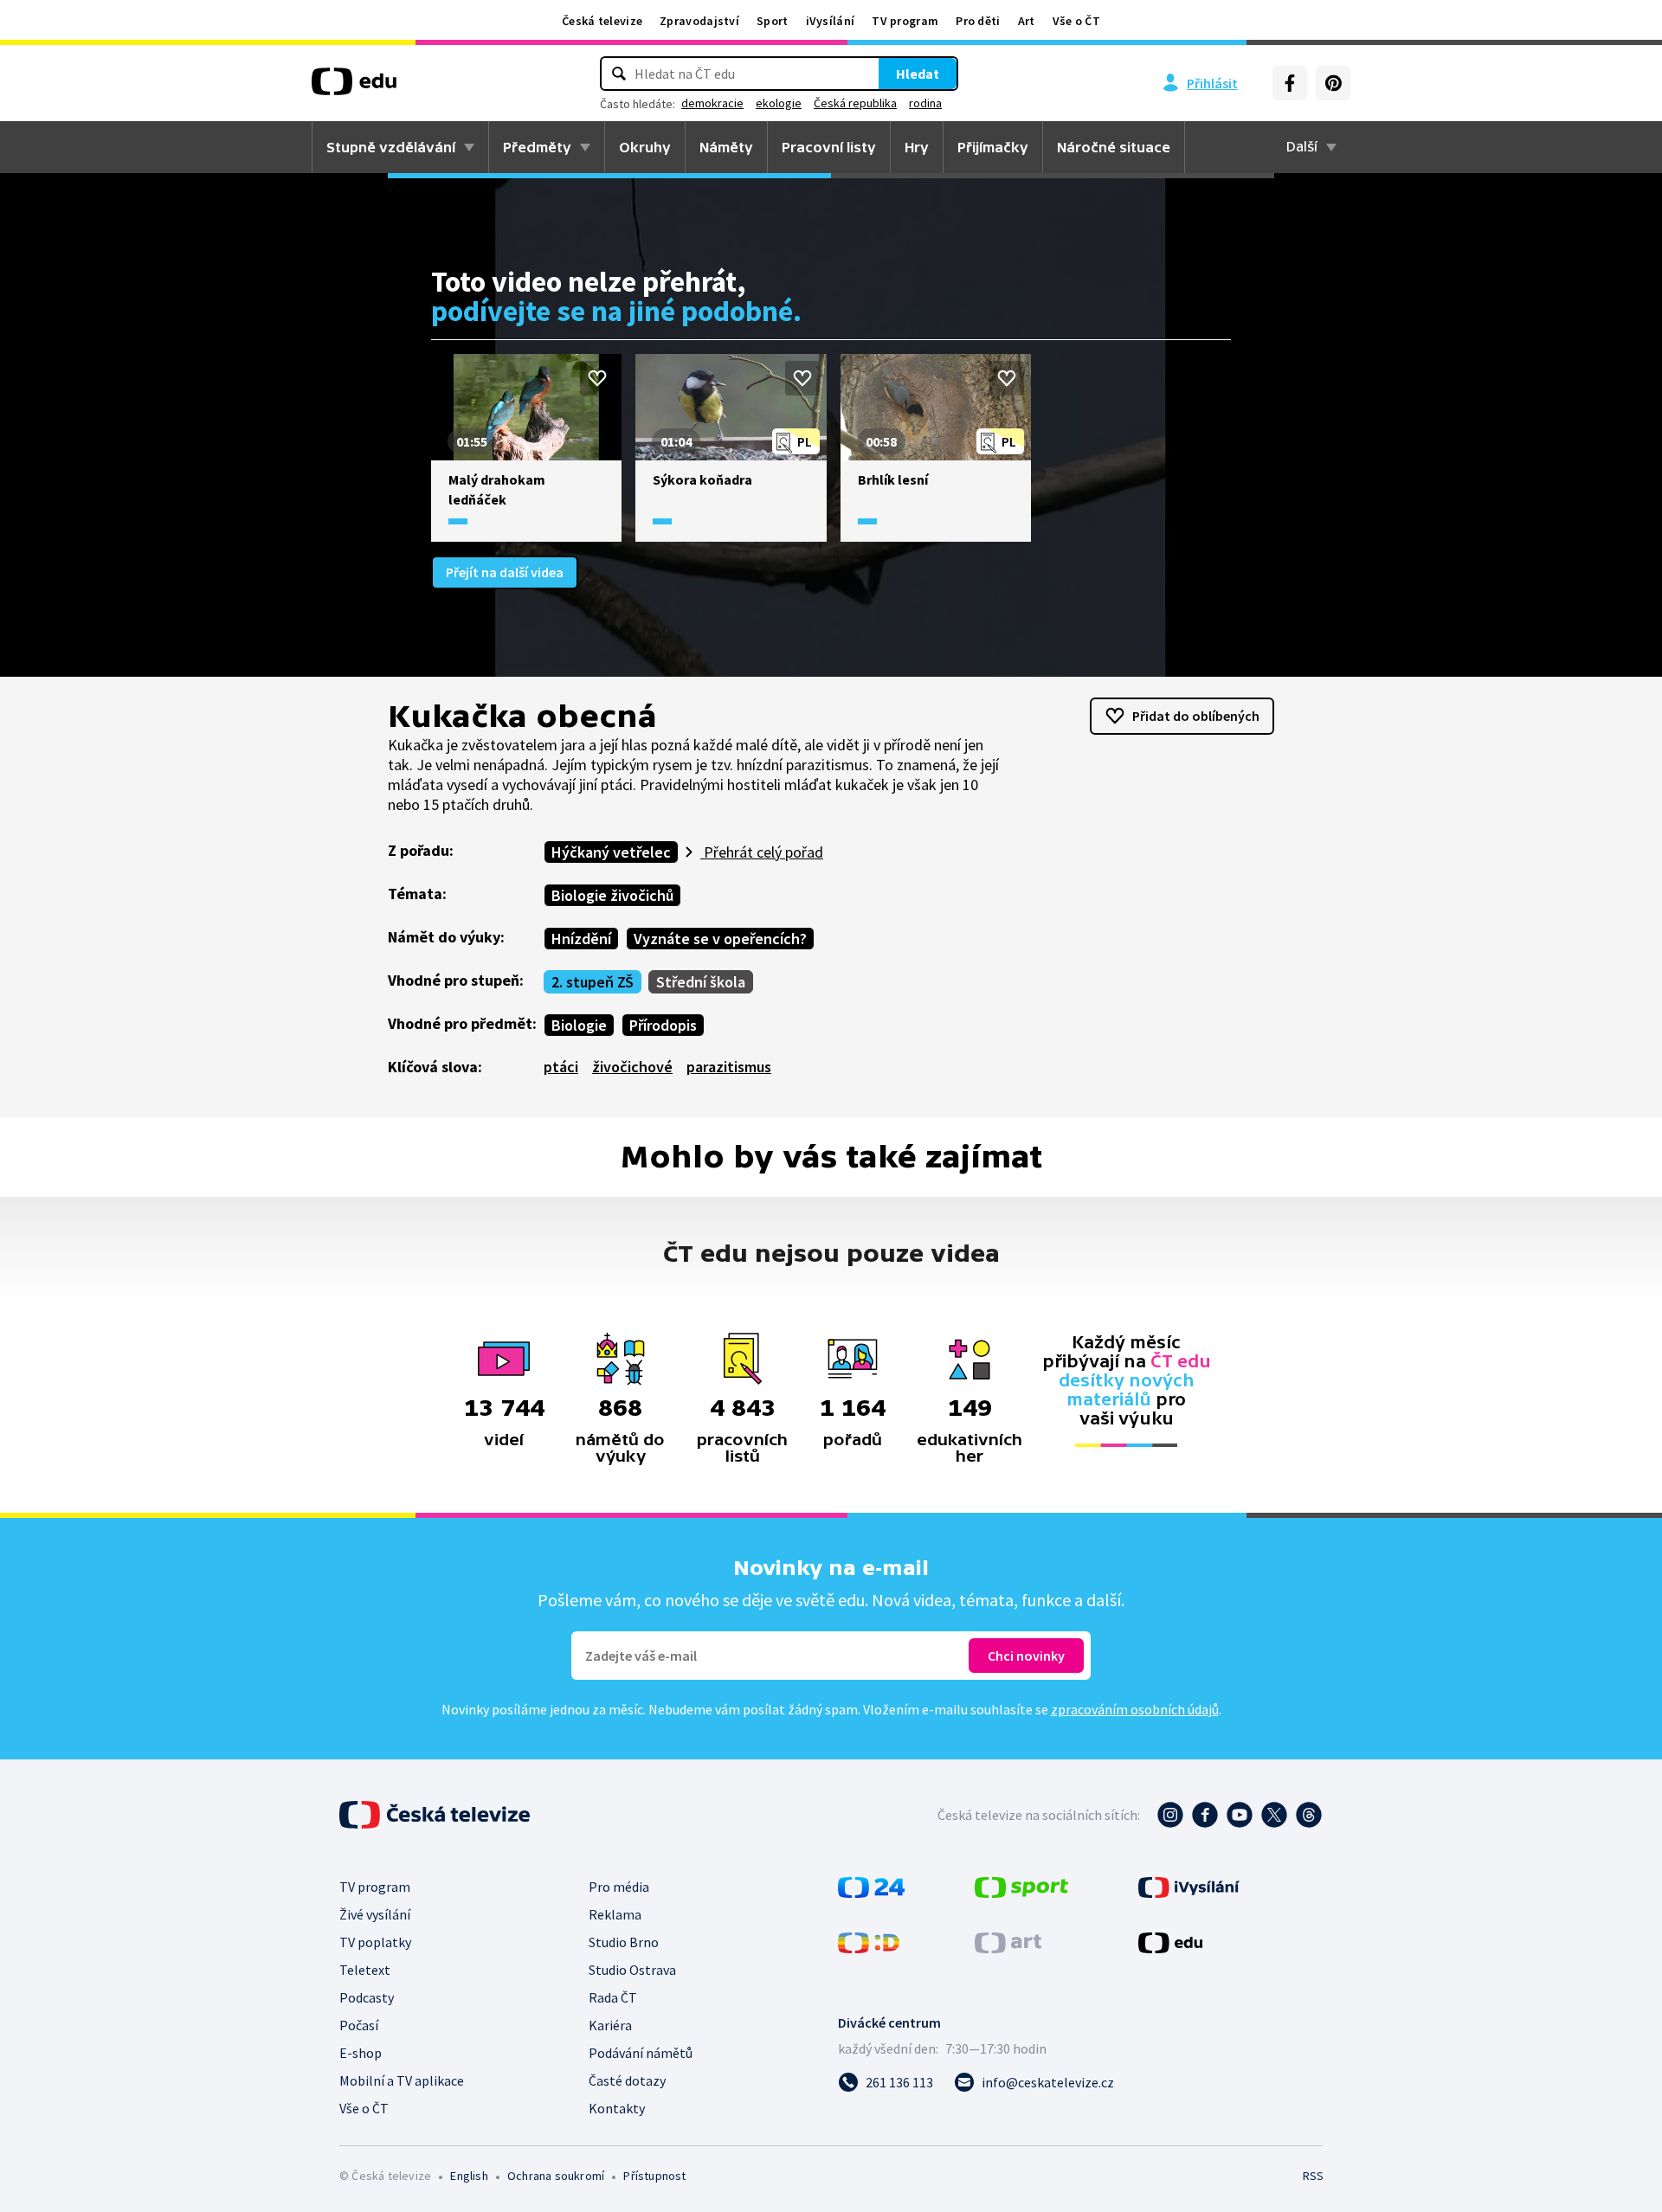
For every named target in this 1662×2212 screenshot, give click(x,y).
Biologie (579, 1025)
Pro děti (978, 21)
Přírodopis (663, 1025)
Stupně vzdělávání (391, 147)
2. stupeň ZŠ (593, 982)
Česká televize (602, 21)
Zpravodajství (699, 21)
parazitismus (729, 1067)
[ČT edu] (354, 87)
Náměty (726, 147)
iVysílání (831, 21)
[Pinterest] (1333, 83)
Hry (917, 147)
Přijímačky (993, 147)
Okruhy (645, 147)
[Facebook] (1290, 83)
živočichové (632, 1067)
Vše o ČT (1076, 21)
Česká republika (855, 103)
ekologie (779, 103)
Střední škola (701, 982)
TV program (905, 21)
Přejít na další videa (505, 572)
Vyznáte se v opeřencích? (720, 939)
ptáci (561, 1067)
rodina (925, 103)
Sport (773, 21)
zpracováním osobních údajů (1135, 1709)
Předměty (537, 147)
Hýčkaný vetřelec (611, 852)
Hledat (918, 74)
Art (1027, 21)
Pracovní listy (829, 147)
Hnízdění (581, 939)
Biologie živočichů (612, 895)
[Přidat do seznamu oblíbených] (597, 378)
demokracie (712, 103)
